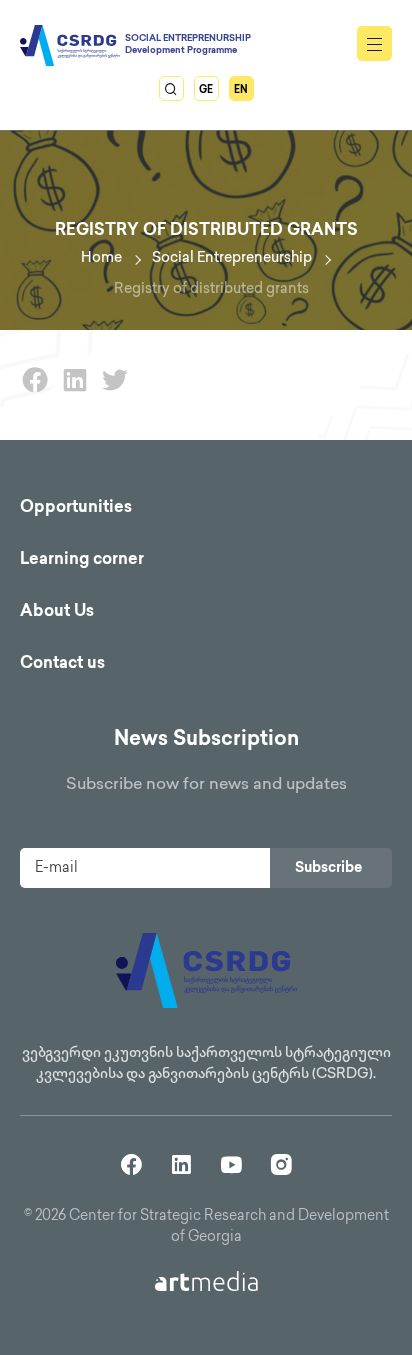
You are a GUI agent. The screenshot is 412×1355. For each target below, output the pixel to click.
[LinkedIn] (75, 391)
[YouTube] (231, 1163)
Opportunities (76, 508)
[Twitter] (115, 391)
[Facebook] (35, 391)
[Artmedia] (206, 1281)
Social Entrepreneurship (232, 258)
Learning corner (82, 560)
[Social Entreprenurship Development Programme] (70, 45)
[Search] (171, 88)
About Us (57, 612)
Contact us (62, 664)
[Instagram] (281, 1163)
